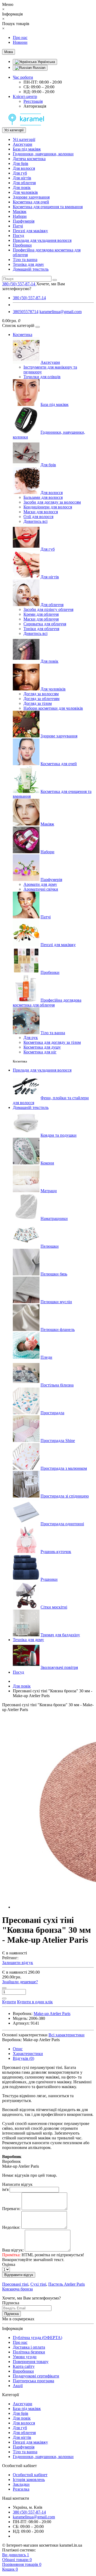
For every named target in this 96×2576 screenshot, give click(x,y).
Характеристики (28, 2054)
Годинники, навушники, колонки (43, 154)
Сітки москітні (54, 1607)
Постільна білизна (57, 1385)
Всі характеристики (67, 2035)
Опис (18, 2049)
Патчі (18, 226)
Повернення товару (31, 2362)
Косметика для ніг (40, 1052)
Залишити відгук (18, 1963)
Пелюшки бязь (54, 1274)
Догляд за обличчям (41, 699)
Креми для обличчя (41, 614)
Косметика (23, 335)
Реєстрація (33, 101)
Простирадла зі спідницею (65, 1496)
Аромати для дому (40, 884)
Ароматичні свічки (41, 889)
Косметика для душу (42, 1047)
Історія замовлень (29, 2480)
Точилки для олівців (42, 377)
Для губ (20, 173)
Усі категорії (24, 139)
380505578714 (26, 312)
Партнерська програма (33, 2381)
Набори (20, 216)
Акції (18, 2386)
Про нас (20, 37)
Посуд (18, 236)
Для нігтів (22, 178)
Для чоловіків (25, 192)
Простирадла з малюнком (64, 1468)
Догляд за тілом (38, 703)
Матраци (49, 1191)
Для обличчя (24, 183)
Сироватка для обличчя (45, 624)
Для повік (22, 187)
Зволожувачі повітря (59, 1667)
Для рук (31, 1038)
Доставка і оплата (29, 2347)
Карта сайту (24, 2366)
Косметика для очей (31, 202)
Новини (20, 42)
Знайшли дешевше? (20, 1982)
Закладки (21, 2484)
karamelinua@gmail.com (61, 312)
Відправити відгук (19, 2275)
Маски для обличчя (41, 619)
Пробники (22, 245)
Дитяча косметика (29, 159)
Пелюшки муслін (56, 1302)
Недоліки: (11, 2227)
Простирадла (52, 1413)
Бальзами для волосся (43, 497)
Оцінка (9, 2264)
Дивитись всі (35, 521)
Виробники (23, 2371)
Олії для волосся (38, 517)
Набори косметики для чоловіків (53, 708)
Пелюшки (50, 1246)
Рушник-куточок (56, 1552)
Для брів (21, 163)
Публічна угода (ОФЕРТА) (37, 2338)
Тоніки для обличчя (41, 629)
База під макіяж (27, 149)
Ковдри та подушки (59, 1135)
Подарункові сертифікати (36, 2376)
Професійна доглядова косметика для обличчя (47, 1003)
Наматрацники (54, 1218)
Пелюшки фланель (58, 1330)
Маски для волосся (41, 512)
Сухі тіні (38, 2284)
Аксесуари (23, 144)
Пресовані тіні (15, 2284)
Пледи (46, 1357)
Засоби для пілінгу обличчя (48, 609)
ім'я (5, 2189)
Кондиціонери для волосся (48, 507)
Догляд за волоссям (41, 694)
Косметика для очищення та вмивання (48, 207)
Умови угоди (25, 2357)
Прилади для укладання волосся (42, 240)
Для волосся (24, 168)
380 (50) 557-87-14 (29, 298)
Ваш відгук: (13, 2250)
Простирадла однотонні (62, 1524)
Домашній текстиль (31, 269)
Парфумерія (24, 221)
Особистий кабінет (30, 2475)
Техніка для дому (28, 264)
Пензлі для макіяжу (30, 231)
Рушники (49, 1579)
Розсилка (21, 2489)
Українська (46, 62)
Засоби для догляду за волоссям (52, 502)
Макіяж (20, 212)
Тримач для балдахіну (60, 1635)
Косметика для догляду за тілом (52, 1042)
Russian (39, 68)
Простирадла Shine (58, 1441)
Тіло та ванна (25, 260)
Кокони (47, 1163)
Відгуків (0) (23, 2058)
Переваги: (11, 2209)
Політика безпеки (29, 2352)
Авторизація (35, 106)
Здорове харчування (31, 197)
